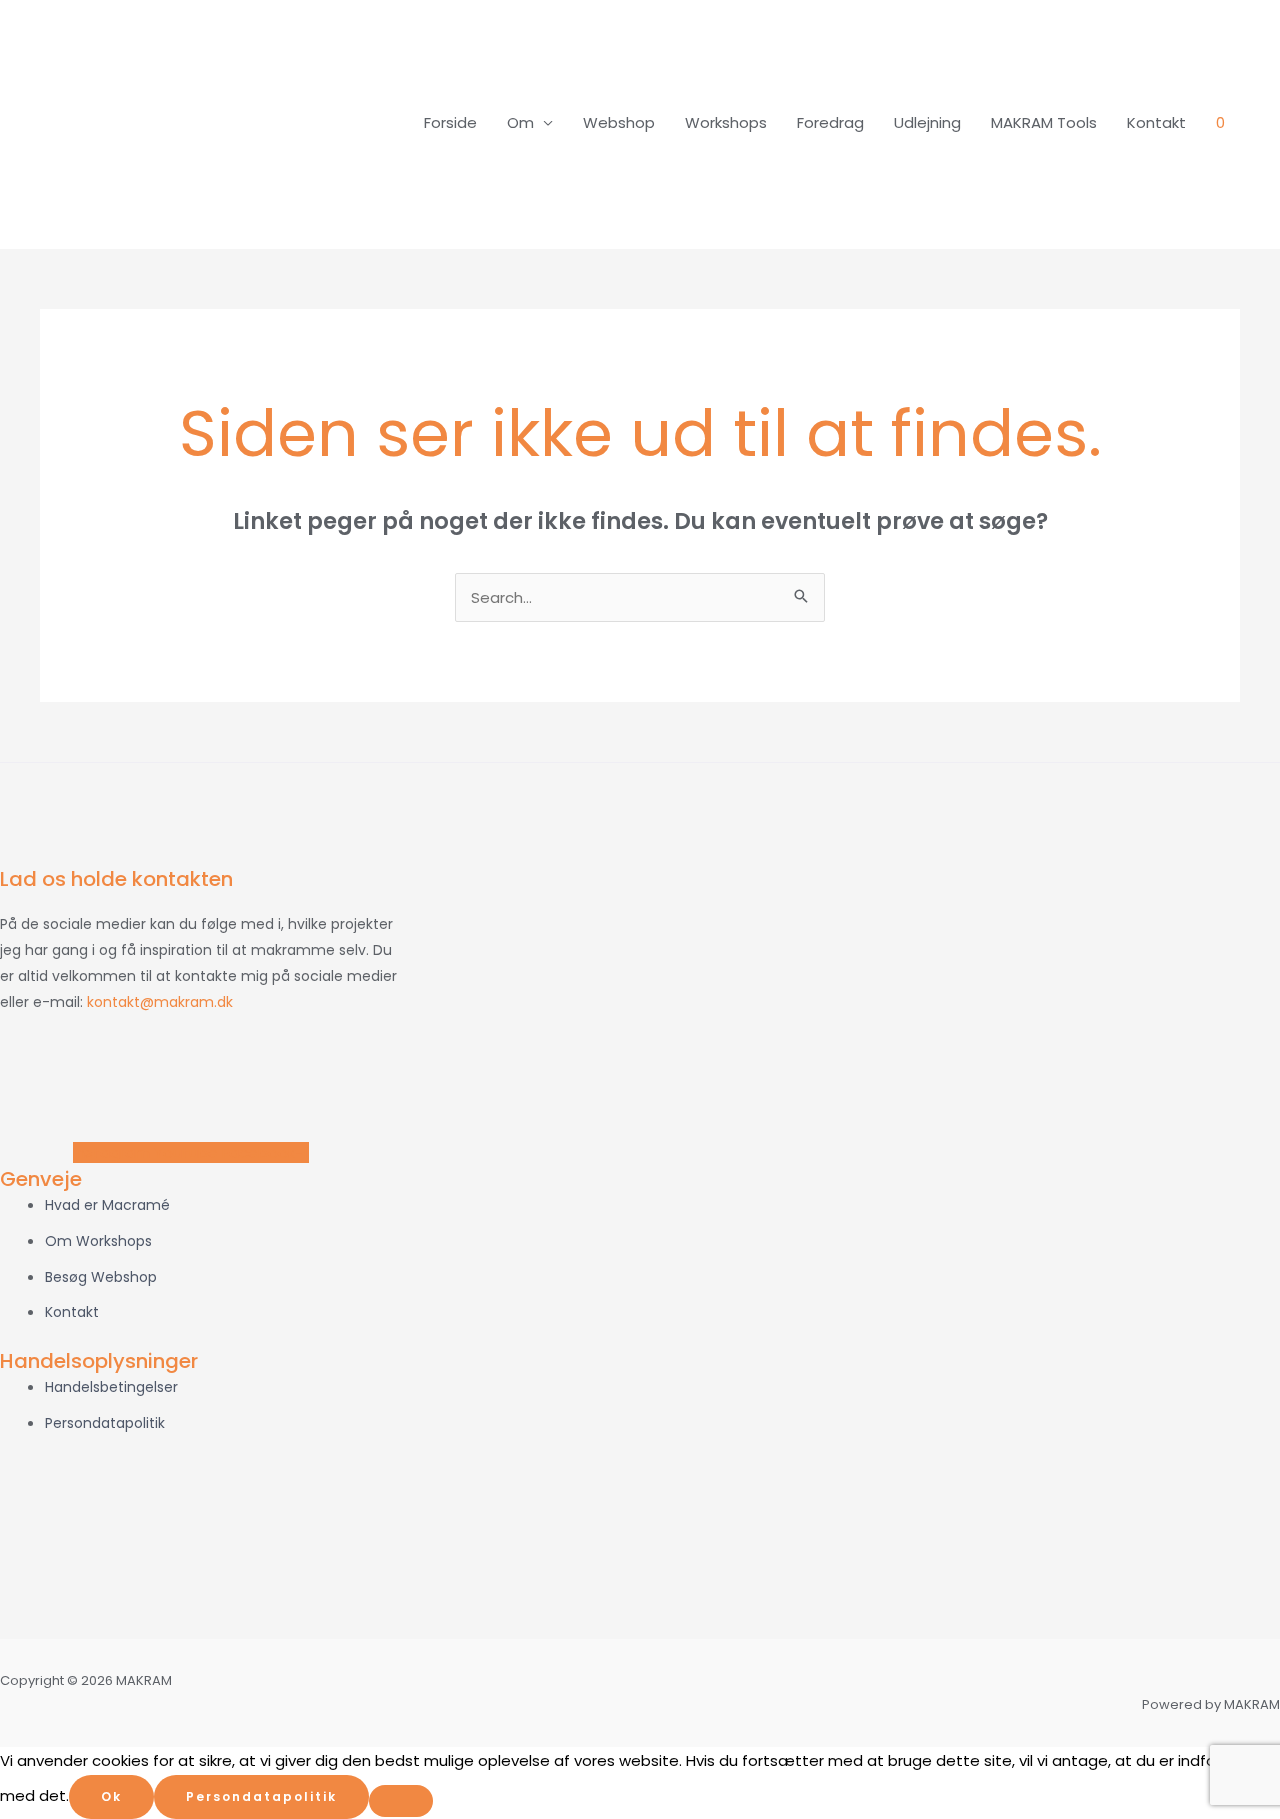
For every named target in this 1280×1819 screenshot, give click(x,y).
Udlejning (927, 122)
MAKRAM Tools (1044, 122)
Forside (450, 122)
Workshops (726, 122)
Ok (111, 1796)
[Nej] (401, 1801)
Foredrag (830, 122)
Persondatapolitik (261, 1796)
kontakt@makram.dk (160, 1002)
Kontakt (1156, 122)
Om (520, 122)
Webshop (619, 122)
